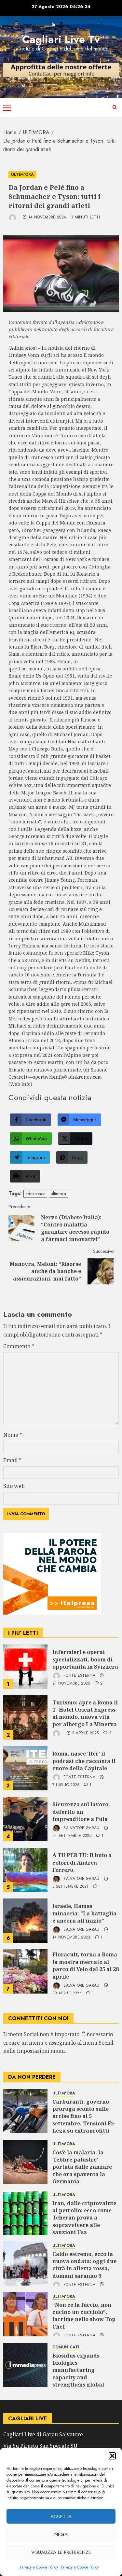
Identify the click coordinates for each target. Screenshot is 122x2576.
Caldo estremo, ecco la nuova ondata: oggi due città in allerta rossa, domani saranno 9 (84, 2265)
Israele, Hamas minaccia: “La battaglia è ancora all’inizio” (84, 1913)
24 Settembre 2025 (72, 1836)
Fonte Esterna (79, 1676)
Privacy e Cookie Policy (39, 2567)
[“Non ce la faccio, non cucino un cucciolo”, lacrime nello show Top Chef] (25, 2314)
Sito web (14, 1486)
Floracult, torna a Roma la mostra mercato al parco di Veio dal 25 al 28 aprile (86, 1965)
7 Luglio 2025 (66, 1785)
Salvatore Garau (81, 1828)
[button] (112, 2456)
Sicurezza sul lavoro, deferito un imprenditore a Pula (81, 1812)
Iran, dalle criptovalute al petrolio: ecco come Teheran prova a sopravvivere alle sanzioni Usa (84, 2218)
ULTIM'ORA (22, 175)
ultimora (58, 1194)
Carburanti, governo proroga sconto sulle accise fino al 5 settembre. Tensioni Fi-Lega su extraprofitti (84, 2116)
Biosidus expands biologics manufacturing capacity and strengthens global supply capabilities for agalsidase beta (83, 2377)
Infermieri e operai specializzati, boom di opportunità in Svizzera (85, 1659)
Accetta (61, 2516)
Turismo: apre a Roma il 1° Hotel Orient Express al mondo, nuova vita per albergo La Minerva (85, 1713)
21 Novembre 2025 (71, 1684)
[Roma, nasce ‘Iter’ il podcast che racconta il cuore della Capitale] (25, 1768)
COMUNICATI (66, 2347)
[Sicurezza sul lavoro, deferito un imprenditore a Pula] (25, 1819)
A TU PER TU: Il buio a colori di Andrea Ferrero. (82, 1862)
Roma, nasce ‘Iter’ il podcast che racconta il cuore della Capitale (84, 1761)
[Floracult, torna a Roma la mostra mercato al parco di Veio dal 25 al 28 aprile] (25, 1971)
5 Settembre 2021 (71, 1887)
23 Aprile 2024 (67, 1994)
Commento (19, 1346)
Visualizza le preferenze (61, 2552)
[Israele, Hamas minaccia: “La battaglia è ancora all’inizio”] (25, 1921)
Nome (13, 1435)
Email (12, 1460)
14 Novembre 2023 (71, 1938)
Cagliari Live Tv (61, 39)
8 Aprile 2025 (86, 1733)
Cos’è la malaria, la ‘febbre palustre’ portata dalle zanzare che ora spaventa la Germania (82, 2167)
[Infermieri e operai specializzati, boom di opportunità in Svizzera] (25, 1667)
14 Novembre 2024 (47, 217)
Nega (61, 2534)
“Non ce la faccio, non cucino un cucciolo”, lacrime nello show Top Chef (84, 2316)
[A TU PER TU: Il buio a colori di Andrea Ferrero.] (25, 1870)
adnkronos (35, 1194)
